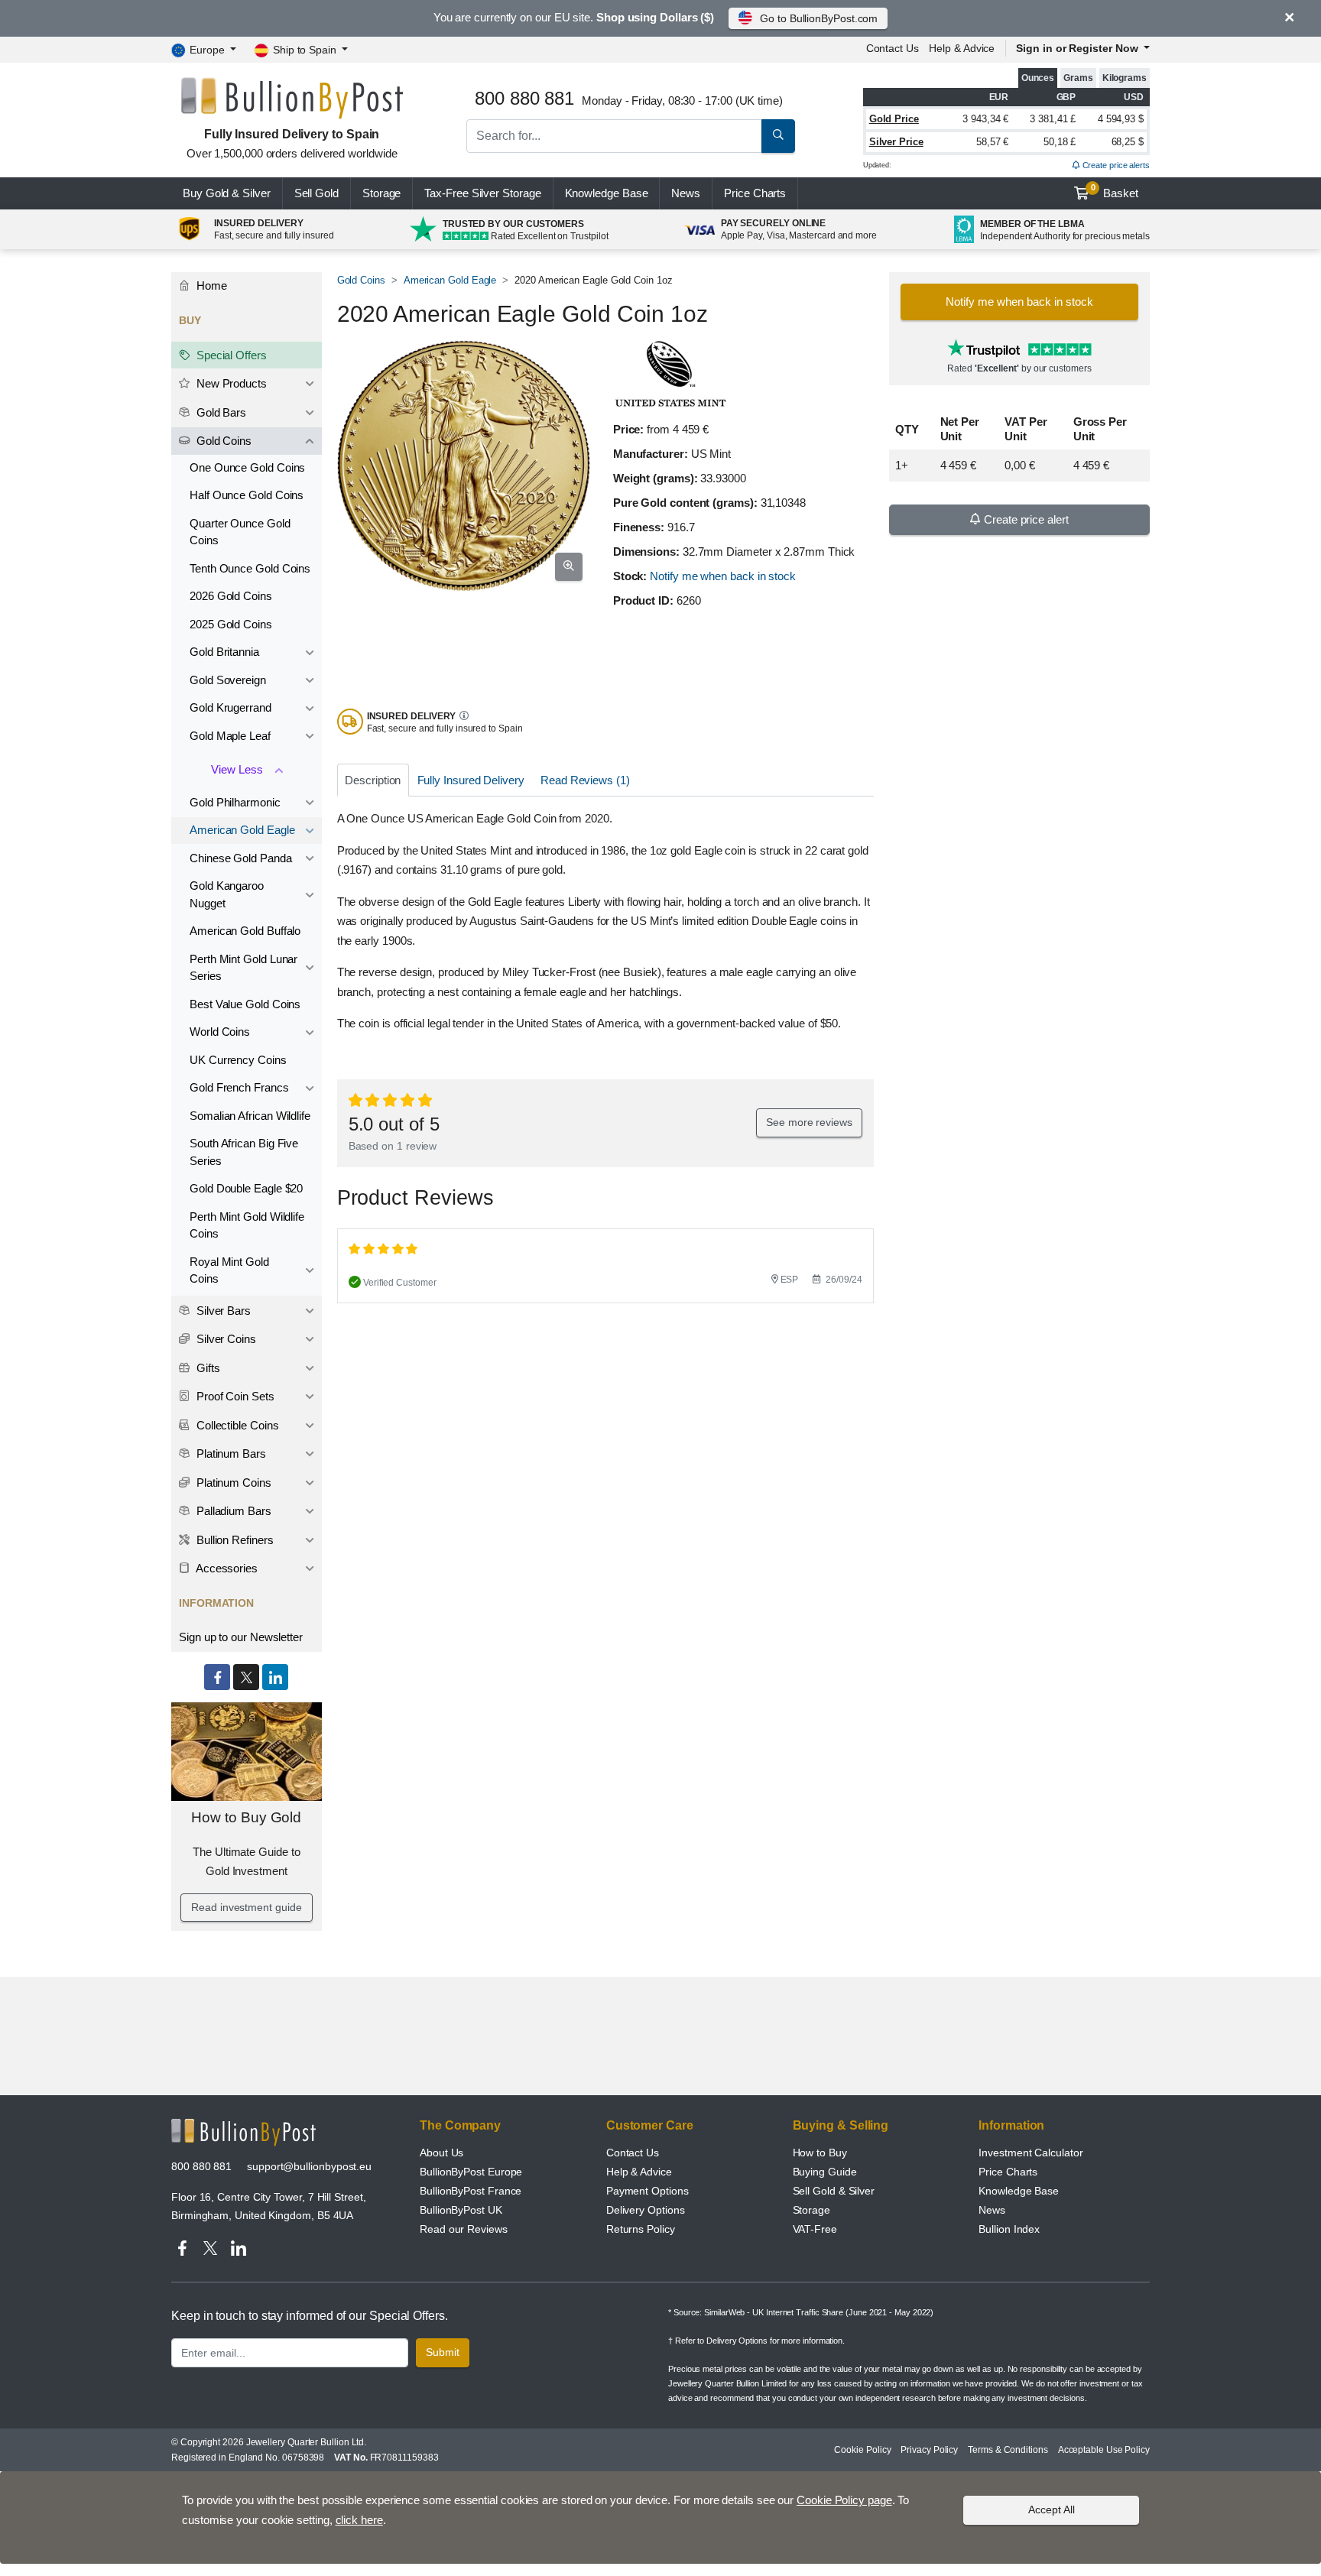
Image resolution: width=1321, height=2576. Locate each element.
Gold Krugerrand (230, 707)
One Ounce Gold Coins (247, 467)
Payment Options (648, 2191)
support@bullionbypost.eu (309, 2166)
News (686, 193)
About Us (441, 2153)
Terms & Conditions (1008, 2450)
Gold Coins (361, 280)
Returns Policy (641, 2229)
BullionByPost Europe (471, 2172)
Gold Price (894, 119)
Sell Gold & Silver (834, 2191)
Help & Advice (962, 48)
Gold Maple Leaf (230, 736)
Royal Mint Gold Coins (229, 1270)
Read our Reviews (464, 2229)
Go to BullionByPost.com (819, 18)
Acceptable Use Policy (1104, 2450)
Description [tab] (373, 780)
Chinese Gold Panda (241, 858)
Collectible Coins (236, 1425)
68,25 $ (1128, 142)
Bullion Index (1009, 2229)
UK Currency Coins (238, 1060)
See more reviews (809, 1122)
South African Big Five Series (244, 1152)
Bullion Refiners (234, 1540)
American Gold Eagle (450, 280)
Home (210, 286)
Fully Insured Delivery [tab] (471, 780)
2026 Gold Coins (231, 596)
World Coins (220, 1032)
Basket (1115, 191)
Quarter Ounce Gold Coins (240, 532)
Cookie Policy (862, 2450)
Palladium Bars (232, 1511)
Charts (755, 193)
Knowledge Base (607, 193)
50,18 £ (1060, 142)
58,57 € (992, 142)
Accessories (226, 1568)
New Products (230, 383)
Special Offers (230, 355)
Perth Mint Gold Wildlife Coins (247, 1225)
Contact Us (633, 2153)
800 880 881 (201, 2166)
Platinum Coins (232, 1483)
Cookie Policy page (844, 2500)
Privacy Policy (929, 2450)
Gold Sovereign (228, 680)
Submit (443, 2352)
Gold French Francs (239, 1087)
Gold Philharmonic (235, 802)
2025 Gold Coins (231, 624)
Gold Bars (220, 412)
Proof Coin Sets (234, 1396)
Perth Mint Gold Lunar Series (243, 968)
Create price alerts (1115, 165)
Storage (381, 193)
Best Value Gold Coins (245, 1004)
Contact (893, 48)
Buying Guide (825, 2172)
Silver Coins (225, 1339)
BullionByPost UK (461, 2210)
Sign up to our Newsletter (241, 1637)
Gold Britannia (224, 652)
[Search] (778, 136)
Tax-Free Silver (482, 193)
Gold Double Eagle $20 (246, 1188)
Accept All (1052, 2509)
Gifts (207, 1368)
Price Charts (1008, 2172)
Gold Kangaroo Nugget (227, 894)
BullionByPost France (471, 2191)
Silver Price (896, 142)
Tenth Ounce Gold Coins (250, 568)
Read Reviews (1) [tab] (585, 780)
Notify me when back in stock (723, 576)
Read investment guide (246, 1907)
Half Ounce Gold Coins (247, 495)
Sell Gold (316, 193)
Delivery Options (646, 2210)
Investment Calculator (1031, 2153)
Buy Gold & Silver (227, 193)
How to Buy (820, 2153)
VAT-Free (815, 2229)
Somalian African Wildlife (250, 1116)
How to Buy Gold (246, 1817)
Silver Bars (222, 1311)
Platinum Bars (230, 1453)
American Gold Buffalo (245, 931)
